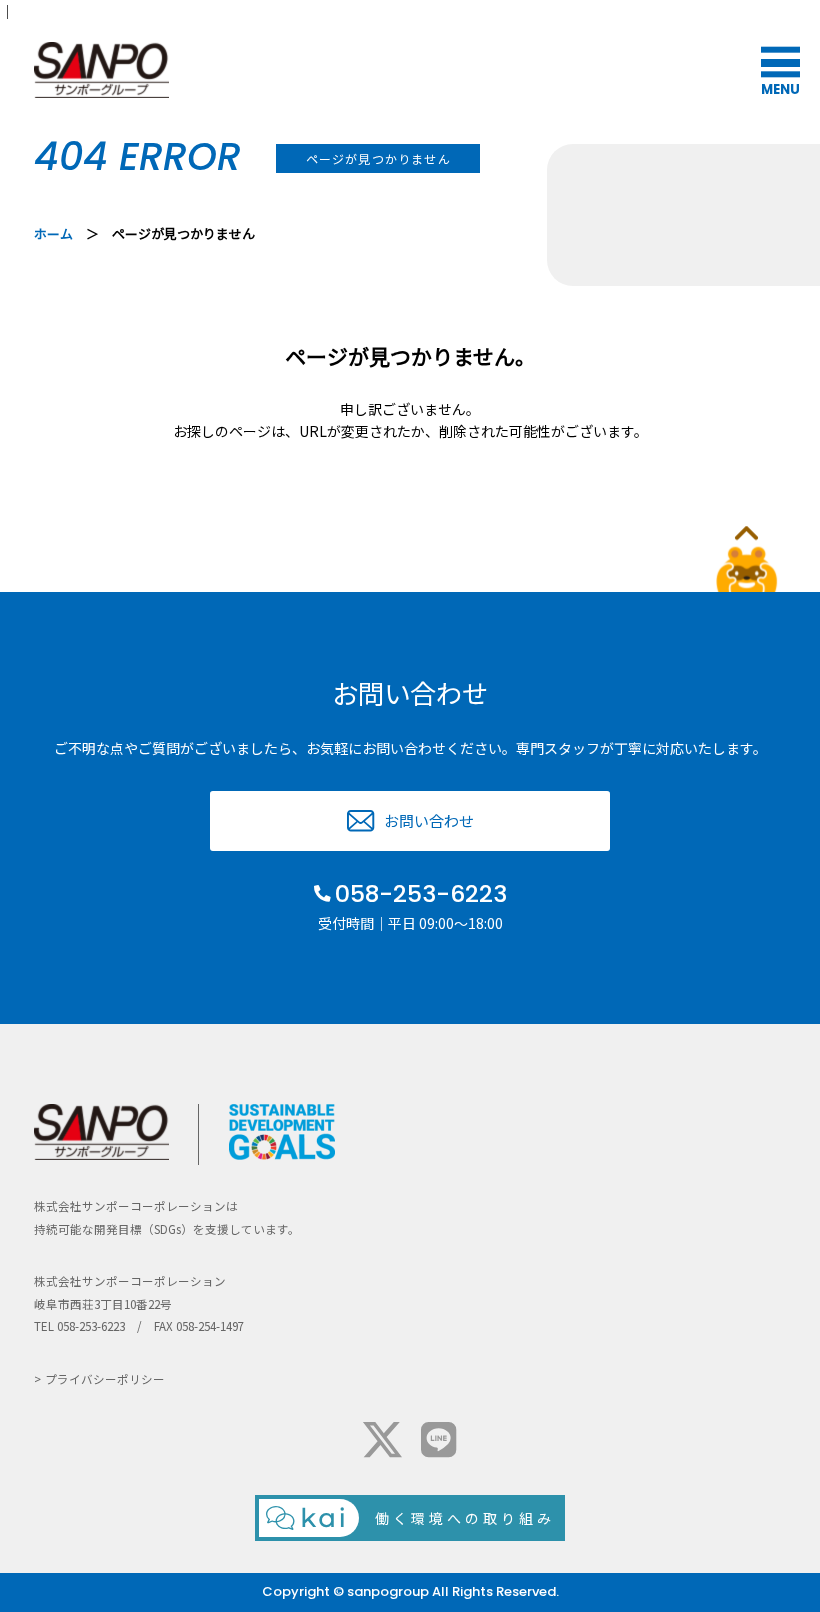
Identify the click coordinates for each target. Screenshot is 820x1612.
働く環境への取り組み (465, 1518)
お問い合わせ (429, 820)
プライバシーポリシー (105, 1379)
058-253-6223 (421, 894)
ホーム (53, 233)
